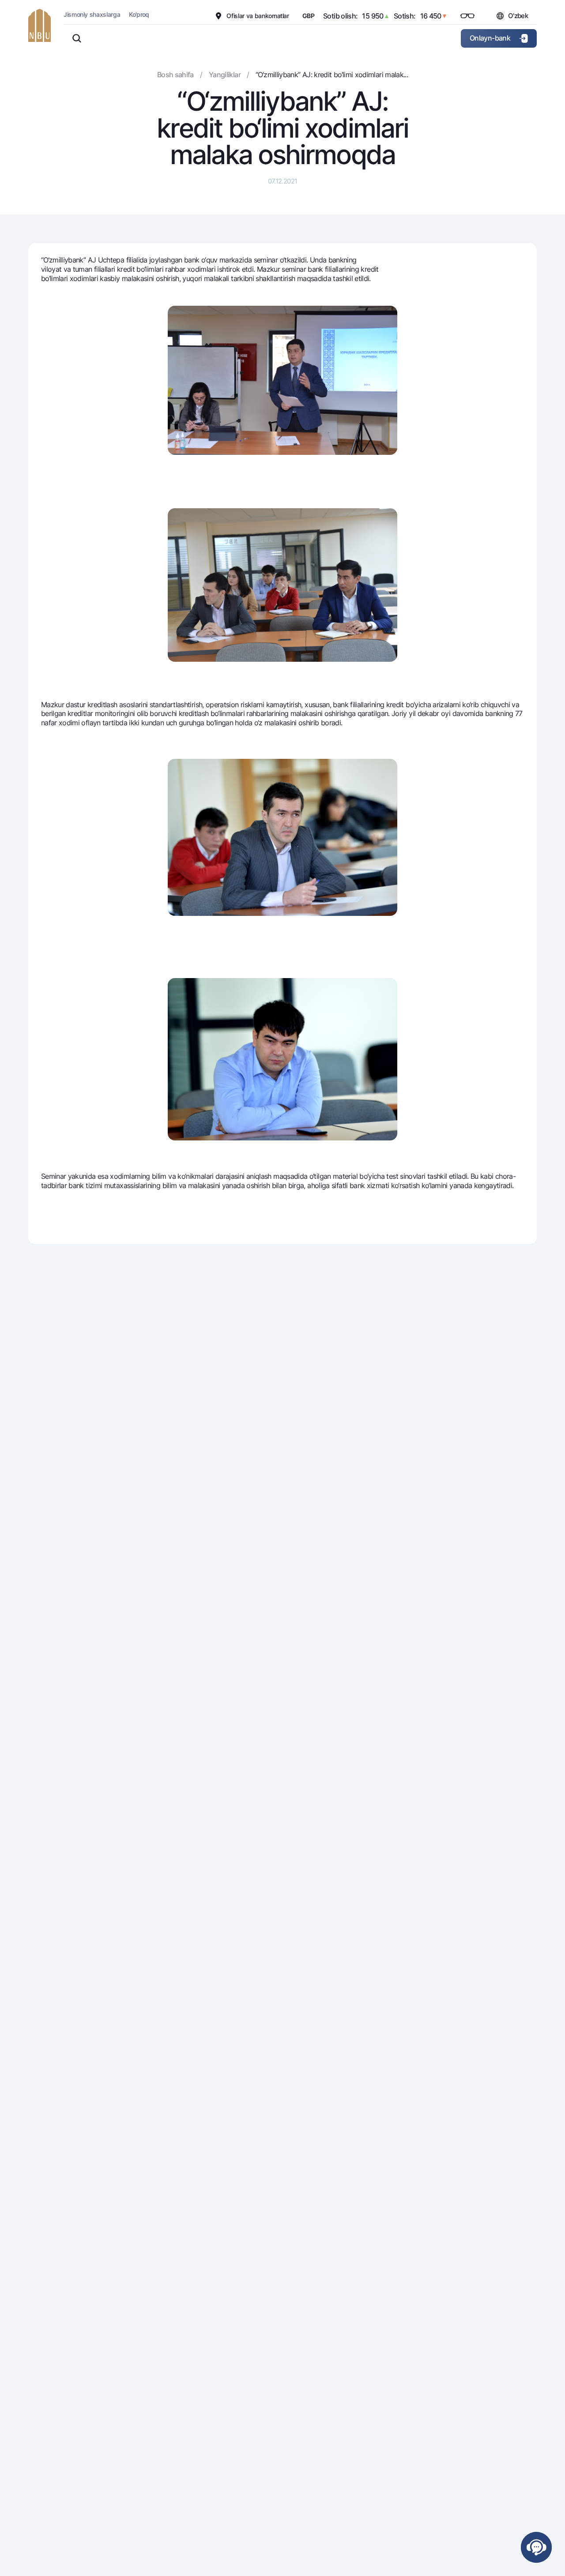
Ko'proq (139, 14)
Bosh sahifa (175, 75)
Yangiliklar (225, 75)
